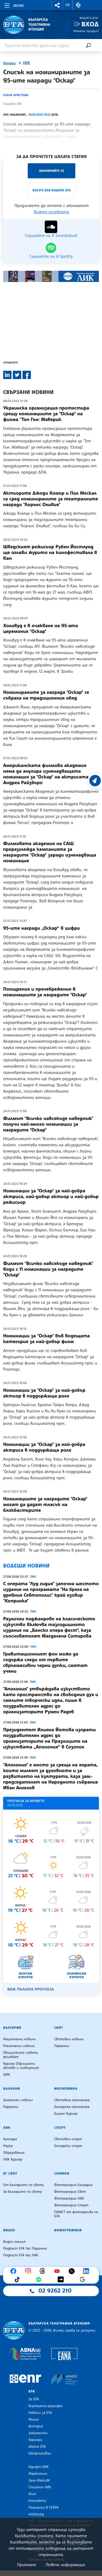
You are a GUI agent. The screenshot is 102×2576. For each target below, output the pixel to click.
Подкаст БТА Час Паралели (25, 2249)
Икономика (66, 2089)
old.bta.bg (36, 2514)
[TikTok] (18, 2279)
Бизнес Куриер (66, 2114)
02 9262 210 (55, 2291)
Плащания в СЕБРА (44, 2508)
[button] (57, 5)
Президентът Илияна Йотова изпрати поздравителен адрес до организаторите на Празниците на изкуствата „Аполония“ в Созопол (49, 1738)
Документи (38, 2433)
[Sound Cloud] (62, 2279)
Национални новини (19, 2039)
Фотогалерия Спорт (71, 2205)
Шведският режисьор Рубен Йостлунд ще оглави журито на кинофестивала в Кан (50, 552)
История (36, 2426)
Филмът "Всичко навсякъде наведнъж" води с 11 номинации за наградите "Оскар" (48, 1269)
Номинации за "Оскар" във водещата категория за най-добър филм (46, 1339)
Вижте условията (52, 212)
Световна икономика (72, 2100)
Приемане (27, 2565)
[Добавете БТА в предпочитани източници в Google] (84, 2279)
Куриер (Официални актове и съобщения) (21, 2066)
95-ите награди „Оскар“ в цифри (41, 928)
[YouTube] (58, 2271)
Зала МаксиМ (39, 2480)
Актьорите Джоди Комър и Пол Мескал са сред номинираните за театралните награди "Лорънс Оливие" (51, 499)
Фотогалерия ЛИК (69, 2199)
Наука (8, 2146)
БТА (32, 2391)
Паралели (62, 2046)
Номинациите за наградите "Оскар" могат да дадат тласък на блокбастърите (45, 1504)
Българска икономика (72, 2107)
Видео (9, 2230)
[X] (73, 2271)
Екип (32, 2494)
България (12, 2028)
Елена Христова (16, 95)
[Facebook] (15, 2271)
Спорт (60, 2128)
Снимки (62, 2174)
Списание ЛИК (40, 2487)
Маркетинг (38, 2474)
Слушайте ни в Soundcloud (51, 235)
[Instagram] (29, 2271)
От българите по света (23, 2185)
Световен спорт (68, 2139)
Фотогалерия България (73, 2185)
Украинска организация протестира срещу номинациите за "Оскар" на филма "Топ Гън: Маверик (46, 414)
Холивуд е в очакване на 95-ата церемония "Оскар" (41, 628)
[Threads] (44, 2271)
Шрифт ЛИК (39, 2467)
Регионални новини (19, 2046)
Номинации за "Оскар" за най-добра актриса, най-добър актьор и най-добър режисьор (51, 1196)
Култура (10, 2139)
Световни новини (69, 2039)
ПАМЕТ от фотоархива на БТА (76, 2214)
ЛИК (26, 63)
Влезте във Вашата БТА (51, 190)
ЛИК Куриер (13, 2159)
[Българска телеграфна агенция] (14, 2330)
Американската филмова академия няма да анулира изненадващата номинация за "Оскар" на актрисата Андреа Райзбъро (46, 774)
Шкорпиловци (40, 2453)
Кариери (35, 2440)
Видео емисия (14, 2242)
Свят (59, 2028)
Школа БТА (37, 2447)
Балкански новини (18, 2100)
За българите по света (22, 2192)
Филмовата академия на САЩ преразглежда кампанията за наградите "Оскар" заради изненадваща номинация (50, 852)
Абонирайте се (52, 171)
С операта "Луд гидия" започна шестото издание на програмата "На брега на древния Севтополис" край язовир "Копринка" (51, 1592)
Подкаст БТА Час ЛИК (21, 2255)
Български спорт (68, 2146)
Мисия (34, 2420)
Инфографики (68, 2230)
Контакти (37, 2501)
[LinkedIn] (87, 2271)
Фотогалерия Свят (70, 2192)
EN (68, 5)
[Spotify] (40, 2279)
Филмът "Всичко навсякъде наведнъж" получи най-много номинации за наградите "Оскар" (48, 1124)
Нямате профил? (86, 31)
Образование (14, 2153)
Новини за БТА (40, 2413)
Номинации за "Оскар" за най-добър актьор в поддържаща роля (44, 1393)
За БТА (34, 2399)
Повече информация (65, 2565)
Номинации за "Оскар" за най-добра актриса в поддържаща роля (44, 1447)
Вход (90, 24)
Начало (9, 63)
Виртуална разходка (46, 2406)
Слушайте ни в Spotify (51, 256)
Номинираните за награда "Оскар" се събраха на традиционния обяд (46, 695)
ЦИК (7, 2075)
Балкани (12, 2089)
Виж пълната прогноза (31, 1989)
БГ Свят (10, 2174)
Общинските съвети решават (21, 2055)
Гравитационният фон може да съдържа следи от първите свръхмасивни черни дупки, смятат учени (45, 1662)
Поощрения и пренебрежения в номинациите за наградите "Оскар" (45, 992)
